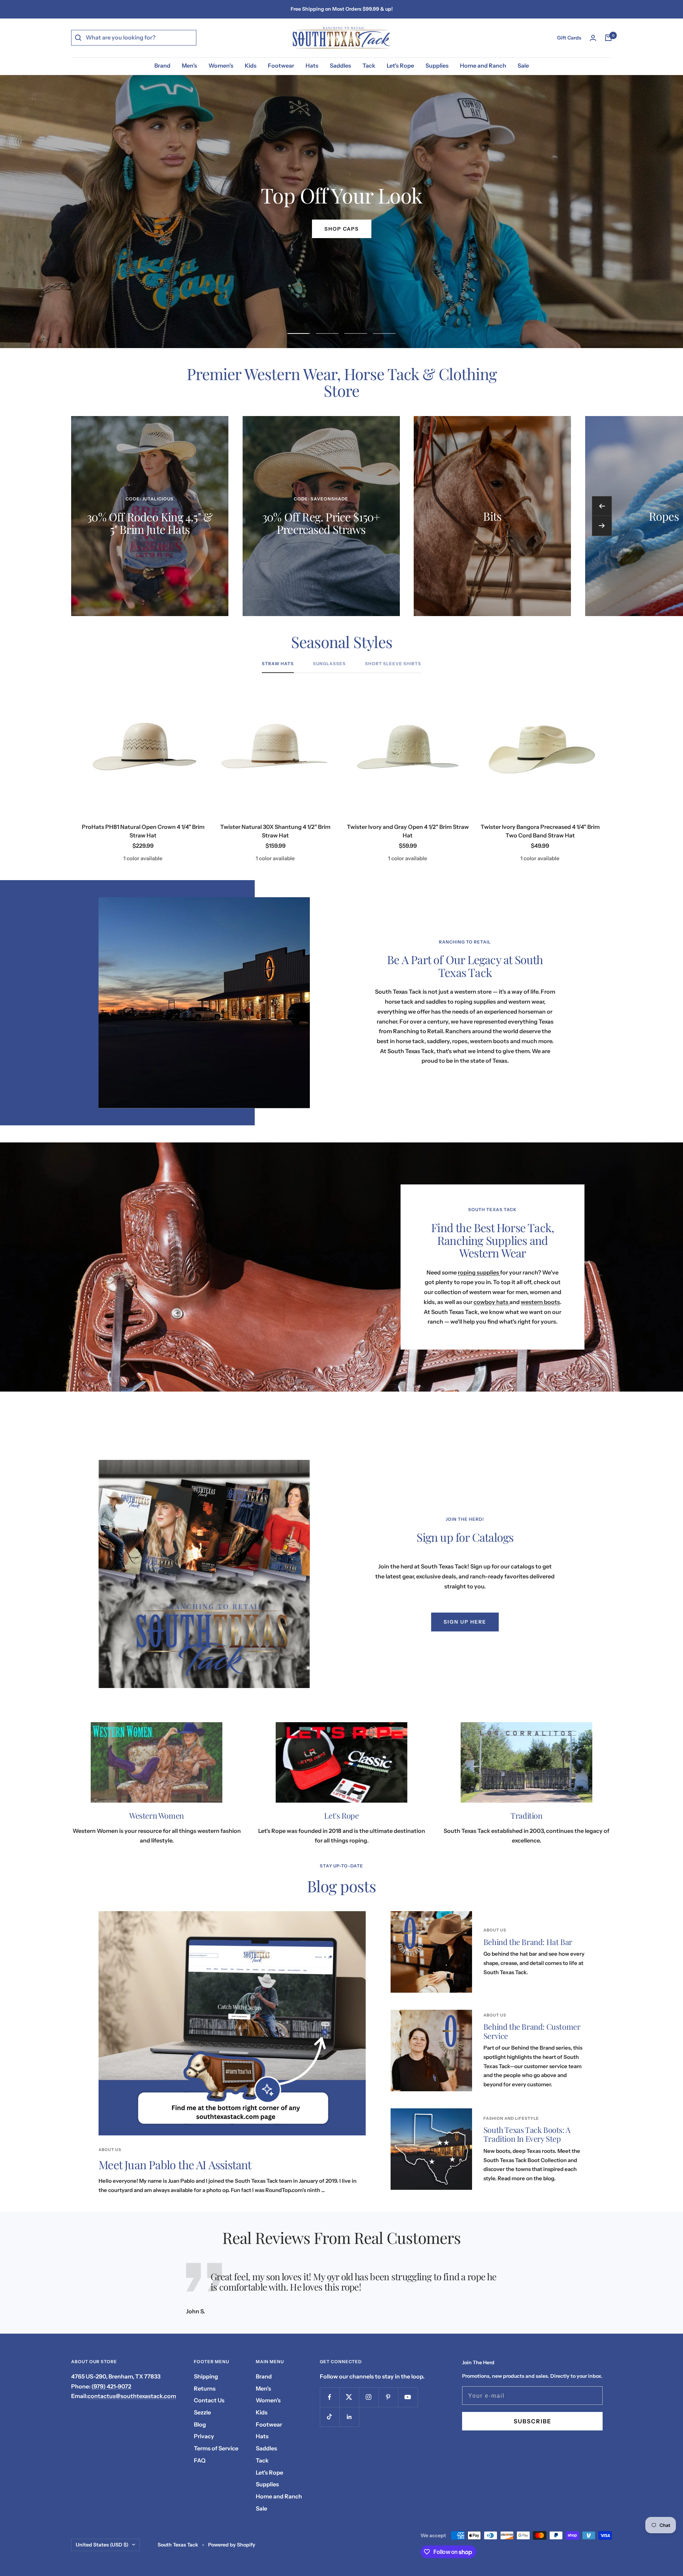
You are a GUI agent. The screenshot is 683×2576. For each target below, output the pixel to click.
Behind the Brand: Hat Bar (528, 1942)
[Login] (593, 38)
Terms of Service (216, 2448)
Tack (369, 65)
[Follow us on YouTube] (408, 2397)
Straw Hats (278, 664)
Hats (312, 65)
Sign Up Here (465, 1622)
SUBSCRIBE (533, 2421)
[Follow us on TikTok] (330, 2417)
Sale (523, 65)
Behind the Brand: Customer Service (532, 2031)
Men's (189, 65)
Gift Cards (569, 38)
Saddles (340, 65)
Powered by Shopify (232, 2545)
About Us (110, 2150)
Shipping (206, 2376)
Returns (205, 2388)
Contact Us (209, 2400)
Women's (221, 65)
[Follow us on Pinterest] (388, 2397)
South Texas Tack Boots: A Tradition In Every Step (527, 2134)
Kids (251, 65)
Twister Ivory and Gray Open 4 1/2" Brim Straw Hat (408, 831)
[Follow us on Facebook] (330, 2397)
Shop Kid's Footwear (341, 229)
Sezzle (202, 2412)
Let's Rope (400, 65)
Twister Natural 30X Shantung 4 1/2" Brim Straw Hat (275, 831)
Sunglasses (329, 664)
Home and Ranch (483, 65)
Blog (200, 2424)
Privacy (204, 2436)
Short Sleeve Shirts (393, 664)
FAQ (200, 2460)
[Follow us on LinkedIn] (349, 2417)
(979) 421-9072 (111, 2386)
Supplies (437, 65)
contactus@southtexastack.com (132, 2396)
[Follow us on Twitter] (349, 2397)
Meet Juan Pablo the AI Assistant (175, 2164)
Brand (162, 65)
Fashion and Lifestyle (511, 2118)
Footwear (281, 65)
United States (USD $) (102, 2545)
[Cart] (608, 38)
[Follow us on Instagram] (369, 2397)
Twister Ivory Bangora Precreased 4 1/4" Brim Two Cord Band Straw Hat (540, 831)
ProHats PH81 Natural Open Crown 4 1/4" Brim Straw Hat (143, 831)
